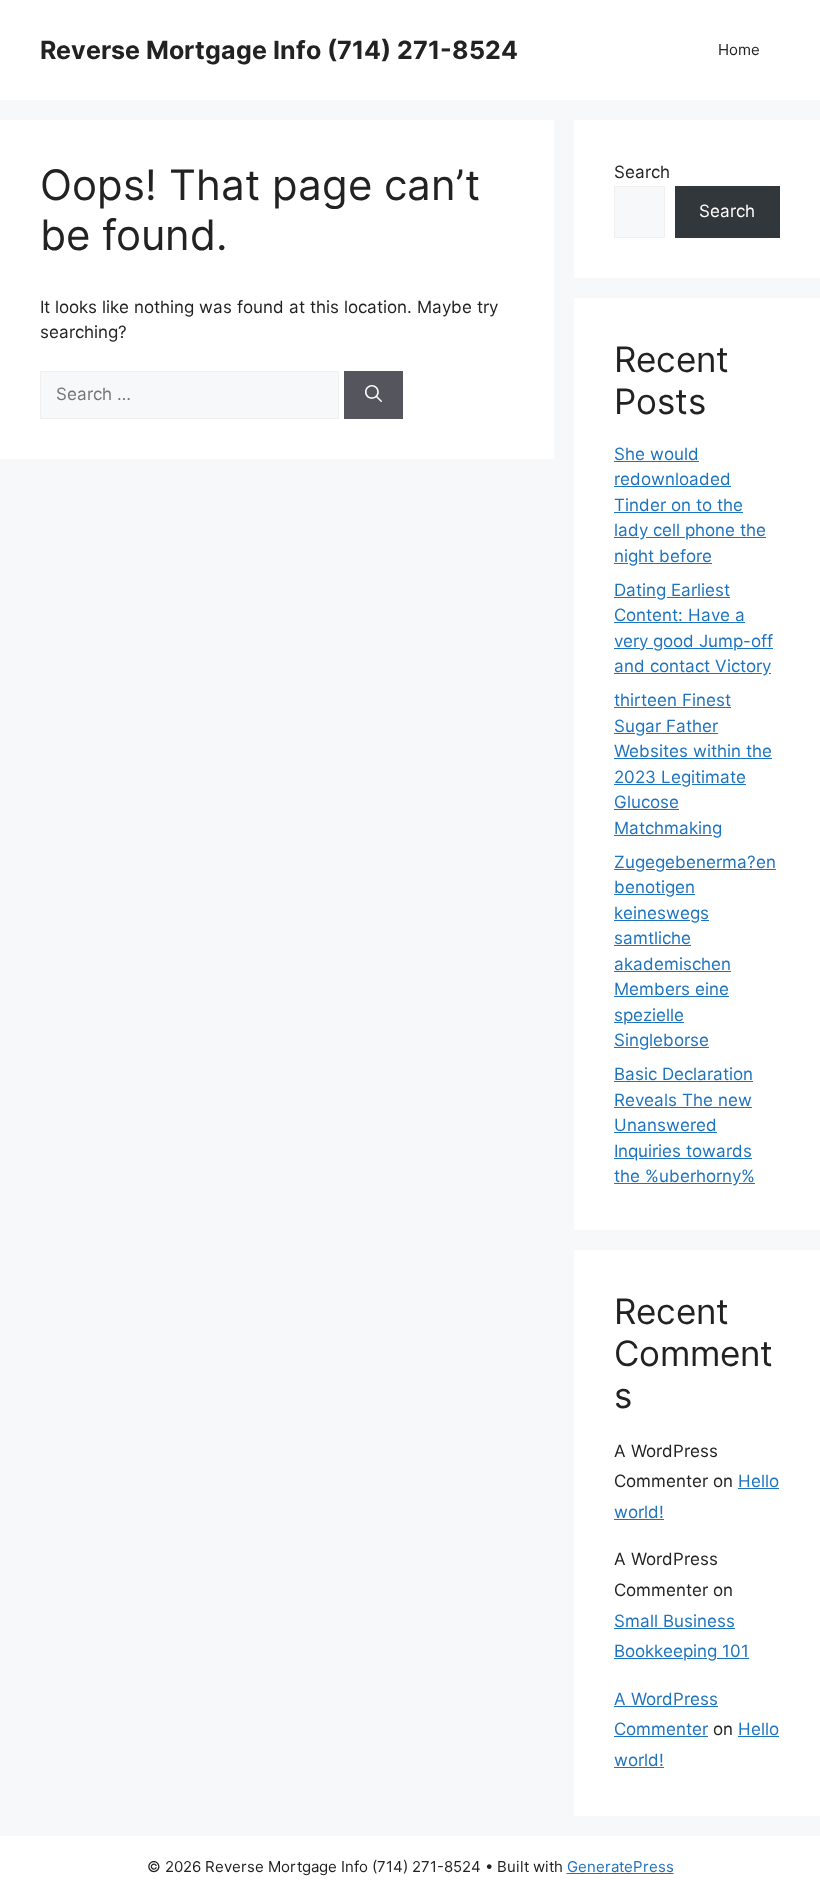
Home (739, 49)
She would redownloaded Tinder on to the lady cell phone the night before (690, 505)
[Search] (373, 395)
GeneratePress (620, 1866)
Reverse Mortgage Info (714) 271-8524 (279, 50)
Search (642, 172)
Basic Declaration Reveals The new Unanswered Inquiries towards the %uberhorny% (684, 1125)
